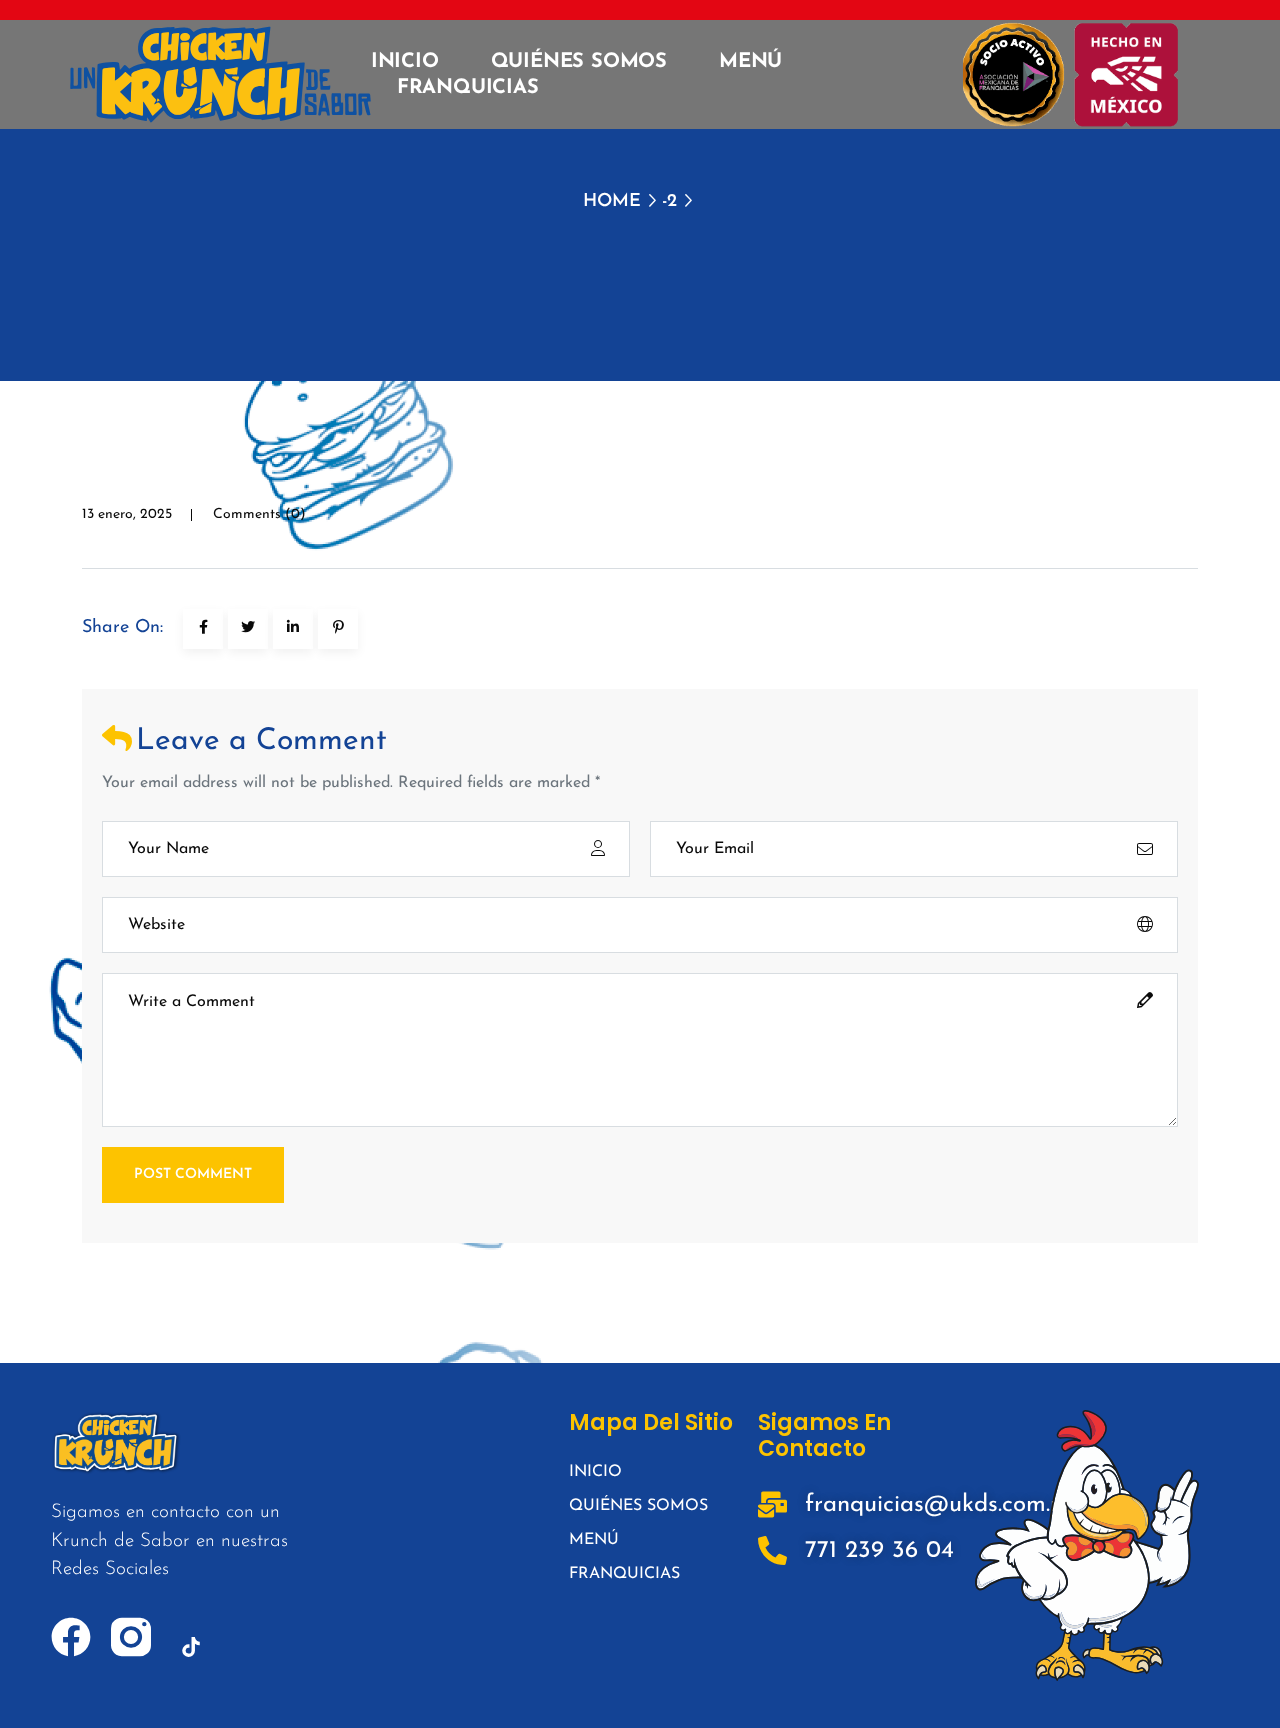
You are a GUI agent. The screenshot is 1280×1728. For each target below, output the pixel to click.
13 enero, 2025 (127, 514)
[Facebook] (71, 1637)
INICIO (405, 62)
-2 (669, 202)
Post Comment (193, 1174)
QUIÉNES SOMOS (579, 62)
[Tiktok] (191, 1647)
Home (612, 202)
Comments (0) (259, 514)
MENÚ (750, 62)
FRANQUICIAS (468, 88)
